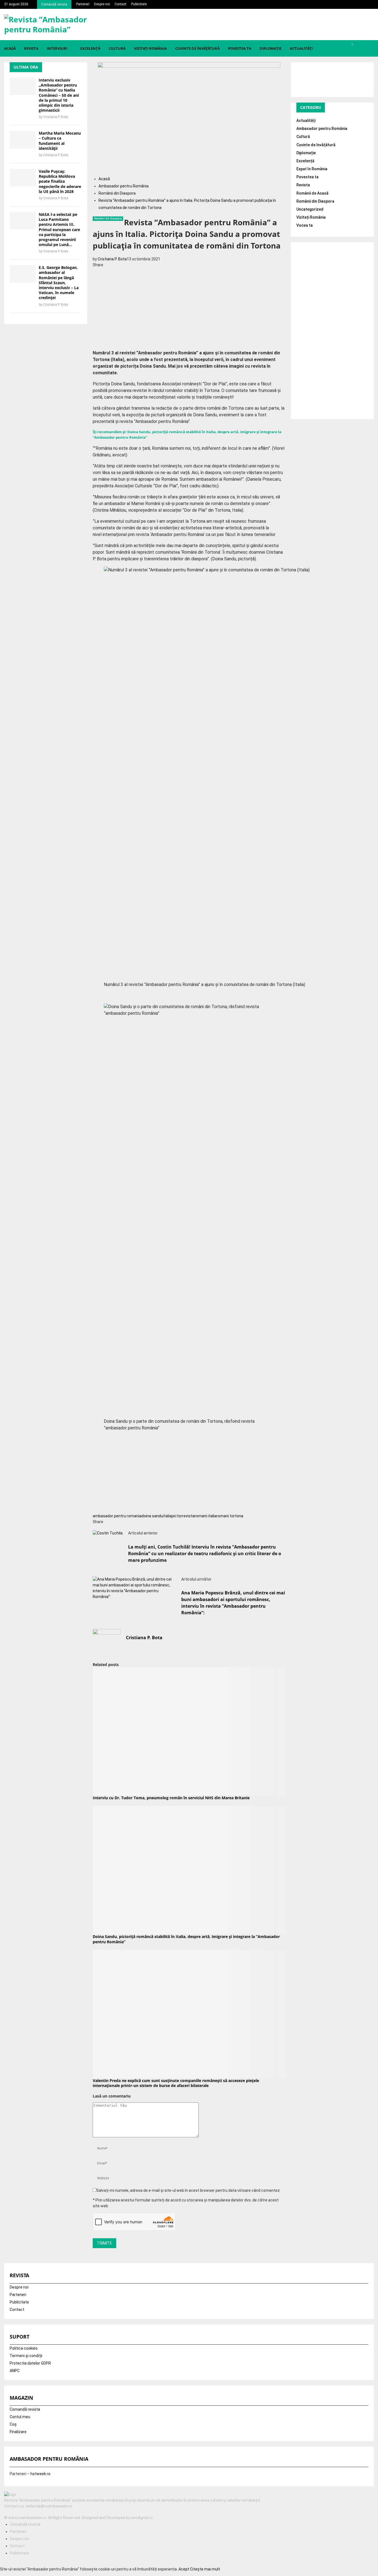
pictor (177, 1516)
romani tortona (230, 1516)
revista (188, 1516)
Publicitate (139, 4)
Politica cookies (24, 2348)
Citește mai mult (205, 2569)
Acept (184, 2569)
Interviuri (57, 48)
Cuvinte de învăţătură (197, 48)
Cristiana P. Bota (112, 259)
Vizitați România (150, 48)
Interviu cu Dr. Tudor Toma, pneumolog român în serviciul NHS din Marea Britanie (171, 1798)
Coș (13, 2424)
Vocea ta (305, 225)
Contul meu (20, 2417)
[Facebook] (6, 2512)
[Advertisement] (189, 307)
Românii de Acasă (312, 193)
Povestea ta (240, 48)
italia (167, 1516)
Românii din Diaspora (108, 219)
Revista (31, 48)
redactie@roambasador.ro (49, 2506)
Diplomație (270, 48)
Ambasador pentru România (322, 129)
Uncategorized (310, 209)
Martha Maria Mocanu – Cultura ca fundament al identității (60, 141)
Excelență (90, 48)
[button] (189, 999)
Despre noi (102, 4)
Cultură (117, 48)
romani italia (205, 1516)
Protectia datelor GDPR (30, 2363)
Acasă (10, 48)
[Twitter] (9, 2512)
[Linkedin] (12, 2512)
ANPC (15, 2371)
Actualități (301, 48)
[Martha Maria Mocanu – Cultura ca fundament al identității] (23, 139)
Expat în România (312, 169)
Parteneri (83, 4)
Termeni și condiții (26, 2356)
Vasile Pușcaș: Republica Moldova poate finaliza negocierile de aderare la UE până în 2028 (60, 181)
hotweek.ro (40, 2474)
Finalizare (18, 2432)
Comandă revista (54, 4)
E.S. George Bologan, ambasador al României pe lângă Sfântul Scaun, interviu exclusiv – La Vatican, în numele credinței (59, 283)
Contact (121, 4)
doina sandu (152, 1516)
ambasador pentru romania (117, 1516)
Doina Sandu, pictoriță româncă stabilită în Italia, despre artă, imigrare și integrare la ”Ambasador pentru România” (186, 1939)
